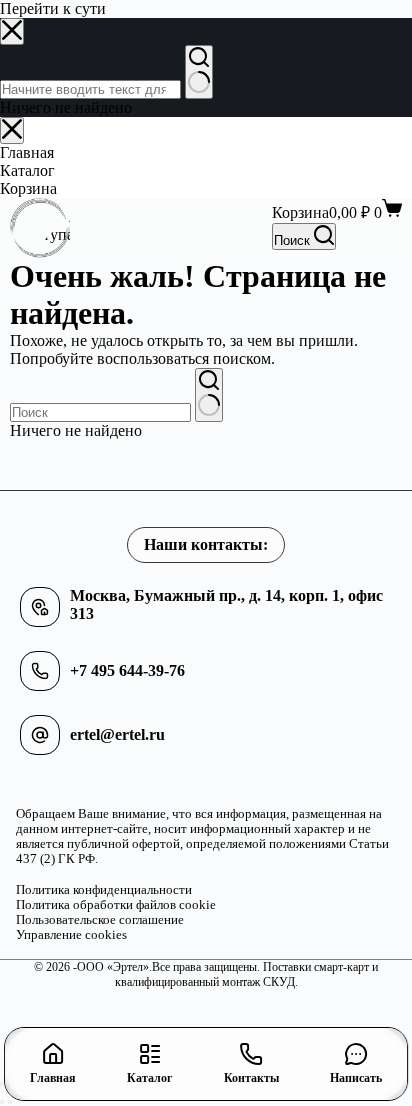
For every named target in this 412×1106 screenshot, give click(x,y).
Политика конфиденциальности (104, 890)
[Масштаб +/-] (2, 1084)
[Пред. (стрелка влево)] (2, 1102)
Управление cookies (71, 935)
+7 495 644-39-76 (127, 670)
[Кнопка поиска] (209, 395)
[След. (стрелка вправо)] (10, 1102)
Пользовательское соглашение (100, 920)
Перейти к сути (53, 8)
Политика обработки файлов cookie (116, 905)
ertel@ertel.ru (117, 734)
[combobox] (100, 412)
